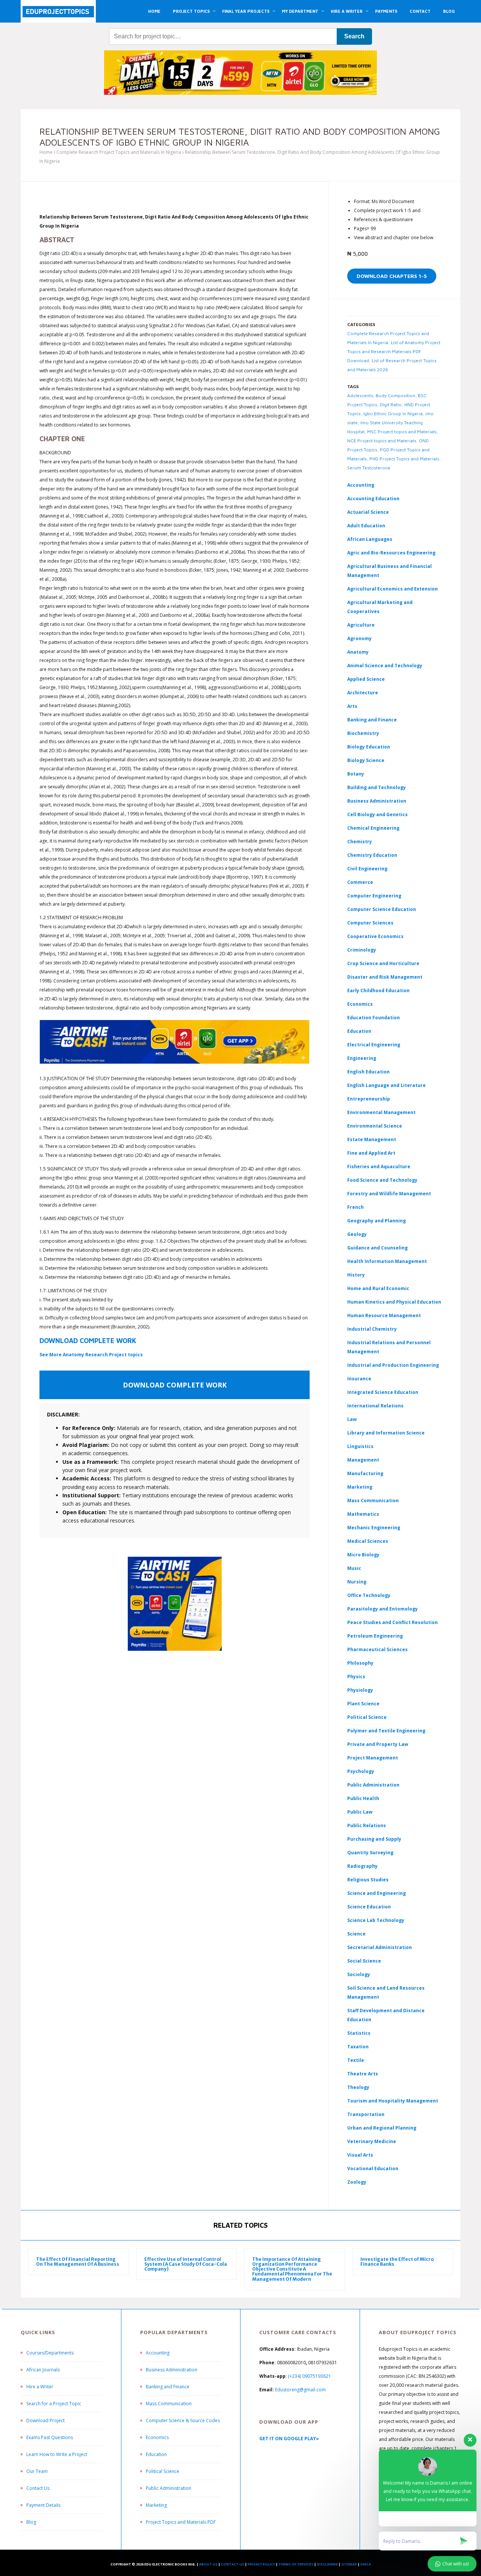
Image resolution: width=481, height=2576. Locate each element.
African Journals (43, 2370)
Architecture (363, 693)
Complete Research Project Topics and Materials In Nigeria (119, 152)
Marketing (360, 1487)
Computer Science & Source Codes (183, 2420)
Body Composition (396, 395)
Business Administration (377, 801)
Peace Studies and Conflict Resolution (393, 1622)
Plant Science (363, 1704)
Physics (356, 1677)
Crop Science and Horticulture (383, 963)
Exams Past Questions (50, 2437)
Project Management (373, 1758)
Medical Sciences (368, 1541)
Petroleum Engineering (375, 1636)
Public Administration (373, 1785)
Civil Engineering (367, 869)
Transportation (366, 2114)
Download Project (45, 2420)
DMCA (366, 2564)
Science (356, 1934)
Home (46, 152)
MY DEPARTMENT (300, 11)
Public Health (363, 1798)
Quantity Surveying (370, 1853)
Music (354, 1568)
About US (208, 2564)
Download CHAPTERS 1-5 (392, 276)
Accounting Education (373, 499)
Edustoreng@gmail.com (300, 2390)
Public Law (360, 1812)
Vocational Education (373, 2168)
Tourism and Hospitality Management (393, 2101)
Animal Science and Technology (385, 666)
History (356, 1275)
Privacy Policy (261, 2564)
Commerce (360, 882)
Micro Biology (363, 1555)
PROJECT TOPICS (191, 11)
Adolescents (360, 395)
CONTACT (420, 11)
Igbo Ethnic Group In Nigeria (393, 414)
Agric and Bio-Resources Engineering (391, 553)
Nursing (357, 1582)
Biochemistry (363, 733)
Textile (356, 2060)
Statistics (359, 2033)
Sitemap (349, 2564)
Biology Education (369, 747)
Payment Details (43, 2505)
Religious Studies (368, 1880)
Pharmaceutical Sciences (377, 1649)
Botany (356, 774)
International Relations (375, 1406)
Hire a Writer (40, 2387)
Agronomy (359, 638)
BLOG (449, 11)
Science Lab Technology (376, 1920)
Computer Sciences (370, 923)
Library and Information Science (386, 1433)
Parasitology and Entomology (383, 1609)
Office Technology (369, 1595)
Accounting (361, 485)
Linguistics (360, 1446)
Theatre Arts (363, 2074)
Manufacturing (365, 1473)
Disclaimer (327, 2564)
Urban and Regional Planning (382, 2128)
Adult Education (366, 526)
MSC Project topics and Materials (402, 432)
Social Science (364, 1961)
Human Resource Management (384, 1315)
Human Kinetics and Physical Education (394, 1302)
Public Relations (367, 1825)
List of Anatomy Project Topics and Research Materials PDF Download (394, 351)
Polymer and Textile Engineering (386, 1731)
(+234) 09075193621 (309, 2376)
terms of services (296, 2564)
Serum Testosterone (369, 468)
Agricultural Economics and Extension (393, 589)
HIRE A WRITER (347, 11)
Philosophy (360, 1663)
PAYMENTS (386, 11)
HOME (154, 11)
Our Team (37, 2471)
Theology (358, 2087)
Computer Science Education (382, 909)
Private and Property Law (378, 1744)
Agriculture (361, 625)
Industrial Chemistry (372, 1329)
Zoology (357, 2182)
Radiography (362, 1866)
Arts (352, 706)
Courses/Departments (50, 2353)
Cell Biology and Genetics (377, 814)
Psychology (361, 1771)
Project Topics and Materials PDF (181, 2522)
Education (156, 2454)
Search (354, 36)
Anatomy (358, 652)
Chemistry (360, 842)
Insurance (359, 1379)
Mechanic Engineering (374, 1528)
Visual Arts (360, 2155)
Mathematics (363, 1514)
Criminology (362, 950)
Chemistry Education (372, 855)
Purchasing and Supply (374, 1839)
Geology (357, 1234)
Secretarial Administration (380, 1947)
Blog (31, 2522)
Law (352, 1419)
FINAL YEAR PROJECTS (246, 11)
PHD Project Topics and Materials (404, 459)
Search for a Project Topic (54, 2404)
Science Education (369, 1907)
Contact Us (38, 2488)
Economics (157, 2437)
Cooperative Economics (375, 936)
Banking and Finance (372, 720)
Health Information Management (387, 1261)
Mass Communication (373, 1501)
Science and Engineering (377, 1893)
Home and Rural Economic (378, 1288)
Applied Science (366, 679)
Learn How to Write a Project (57, 2454)
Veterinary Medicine (372, 2141)
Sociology (359, 1974)
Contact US (233, 2564)
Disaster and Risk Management (385, 977)
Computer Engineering (374, 896)
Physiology (360, 1690)
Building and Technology (377, 787)
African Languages (370, 539)
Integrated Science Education (383, 1392)
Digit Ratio (391, 405)
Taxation (358, 2047)
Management (363, 1460)
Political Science (367, 1717)
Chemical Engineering (373, 828)
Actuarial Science (368, 512)
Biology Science (366, 760)
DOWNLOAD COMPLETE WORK (88, 1341)
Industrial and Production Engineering (393, 1365)
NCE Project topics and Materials (382, 441)
